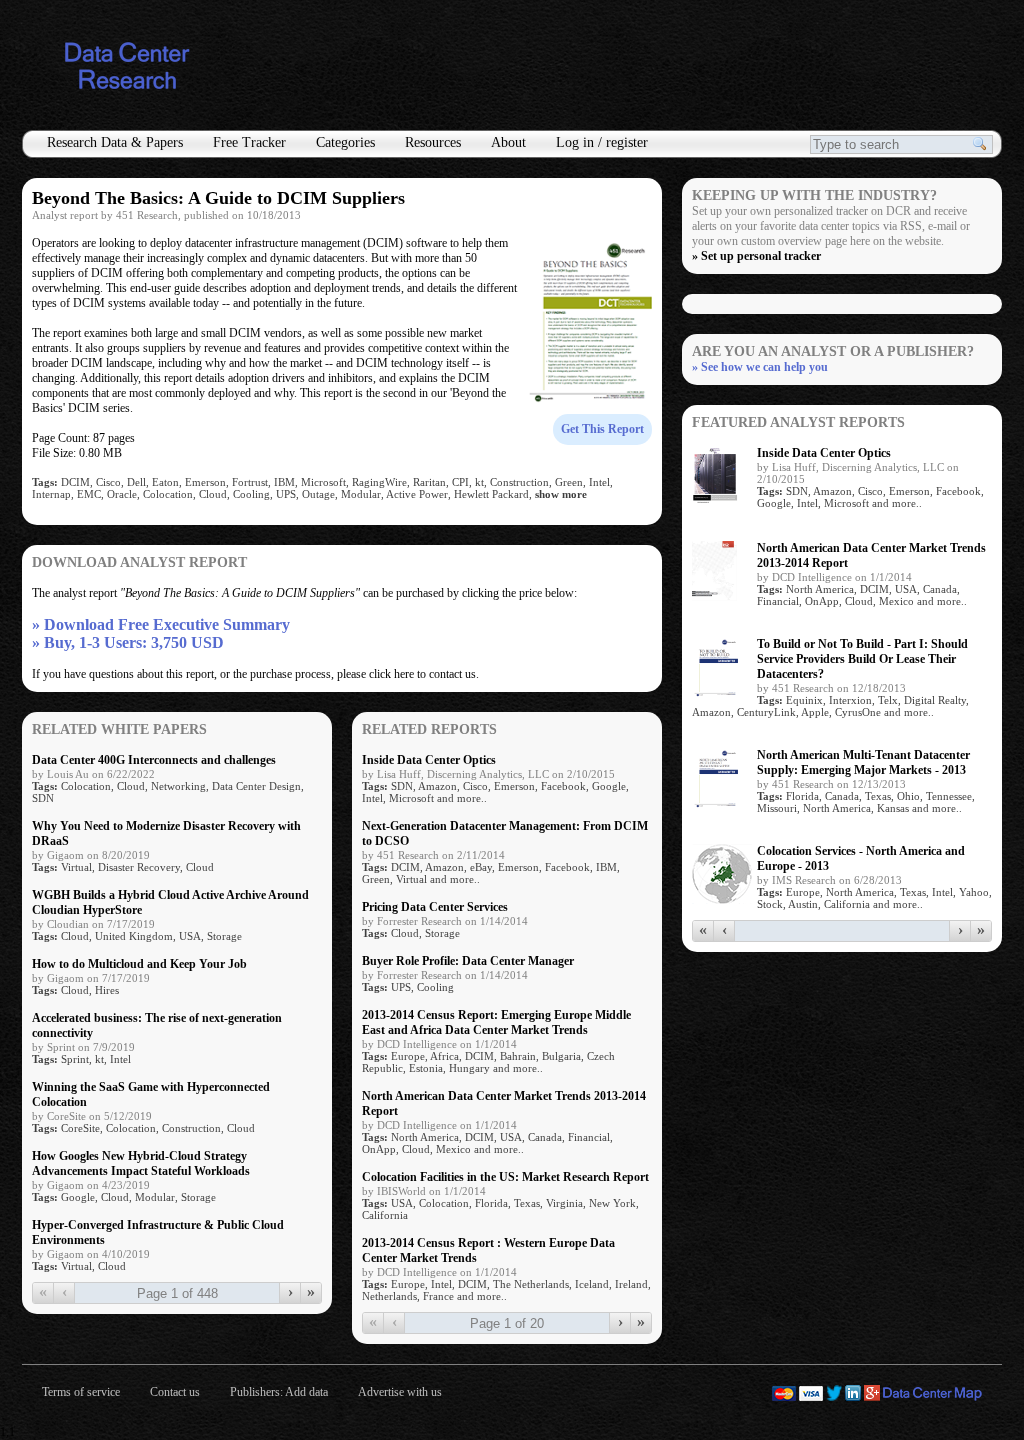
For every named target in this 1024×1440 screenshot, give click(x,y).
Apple (815, 712)
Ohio (908, 796)
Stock (770, 904)
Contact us (175, 1392)
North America (425, 1137)
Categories (345, 142)
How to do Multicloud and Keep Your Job (139, 964)
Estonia (426, 1068)
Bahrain (518, 1056)
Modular (361, 494)
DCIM (75, 482)
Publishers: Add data (279, 1392)
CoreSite (80, 1128)
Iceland (592, 1284)
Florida (491, 1203)
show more (561, 494)
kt (479, 482)
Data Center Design (256, 786)
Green (569, 482)
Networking (178, 786)
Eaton (165, 482)
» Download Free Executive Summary (161, 624)
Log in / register (602, 142)
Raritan (429, 482)
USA (190, 936)
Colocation (168, 494)
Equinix (804, 700)
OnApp (379, 1149)
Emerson (205, 482)
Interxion (850, 700)
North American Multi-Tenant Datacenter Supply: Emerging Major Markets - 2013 (863, 762)
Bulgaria (561, 1056)
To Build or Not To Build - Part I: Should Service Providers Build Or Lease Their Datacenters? (862, 659)
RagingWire (379, 482)
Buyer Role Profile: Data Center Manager (468, 961)
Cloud (213, 494)
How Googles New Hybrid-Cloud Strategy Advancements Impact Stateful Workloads (141, 1163)
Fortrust (250, 482)
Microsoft (323, 482)
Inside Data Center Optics (429, 760)
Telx (888, 700)
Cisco (108, 482)
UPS (286, 494)
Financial (589, 1137)
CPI (460, 482)
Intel (599, 482)
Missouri (777, 808)
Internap (51, 494)
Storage (224, 936)
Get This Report (602, 429)
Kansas (893, 808)
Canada (545, 1137)
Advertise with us (400, 1392)
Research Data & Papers (115, 142)
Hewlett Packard (491, 494)
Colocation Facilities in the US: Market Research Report (505, 1177)
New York (612, 1203)
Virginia (564, 1203)
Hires (107, 990)
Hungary (469, 1068)
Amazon (437, 786)
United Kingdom (134, 936)
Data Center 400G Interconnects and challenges (154, 760)
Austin (803, 904)
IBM (284, 482)
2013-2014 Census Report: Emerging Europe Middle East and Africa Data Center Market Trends (496, 1022)
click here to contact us (422, 674)
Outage (318, 494)
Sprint (75, 1059)
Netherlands (389, 1296)
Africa (444, 1056)
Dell (136, 482)
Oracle (122, 494)
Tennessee (949, 796)
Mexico (453, 1149)
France (438, 1296)
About (508, 142)
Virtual (76, 867)
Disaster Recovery (139, 867)
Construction (519, 482)
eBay (481, 867)
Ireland (631, 1284)
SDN (43, 798)
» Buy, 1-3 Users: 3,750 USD (128, 642)
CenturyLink (766, 712)
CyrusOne (858, 712)
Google (78, 1197)
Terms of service (81, 1392)
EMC (89, 494)
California (385, 1215)
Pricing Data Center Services (435, 907)
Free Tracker (249, 142)
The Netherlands (531, 1284)
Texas (527, 1203)
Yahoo (974, 892)
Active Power (417, 494)
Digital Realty (935, 700)
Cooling (251, 494)
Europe (408, 1056)
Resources (433, 142)
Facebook (563, 786)
